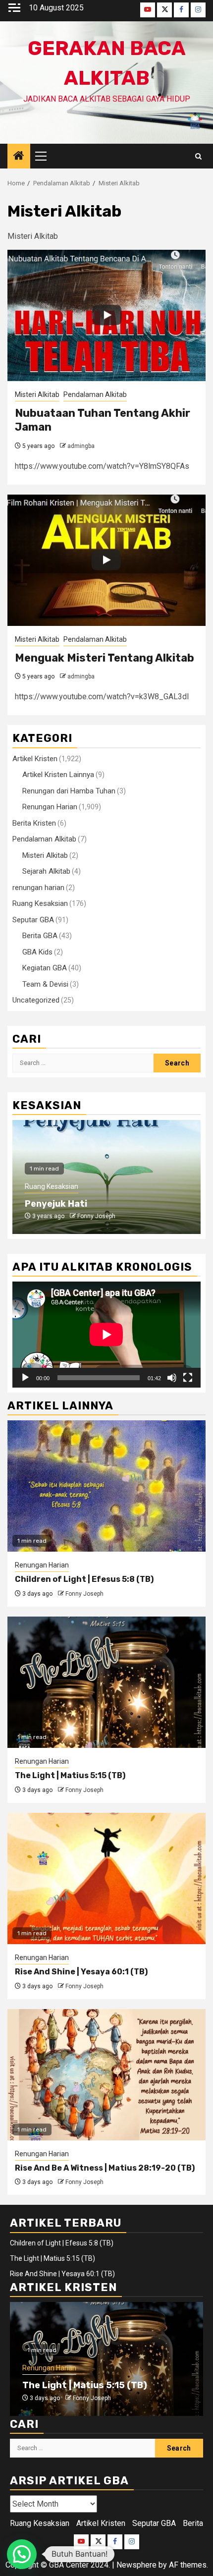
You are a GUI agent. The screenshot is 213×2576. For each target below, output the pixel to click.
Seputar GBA (33, 920)
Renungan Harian (50, 807)
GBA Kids (37, 952)
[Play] (25, 1378)
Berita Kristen (34, 823)
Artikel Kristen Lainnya (58, 775)
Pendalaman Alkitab (95, 394)
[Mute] (172, 1378)
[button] (22, 2554)
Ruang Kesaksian (40, 903)
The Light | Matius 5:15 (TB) (70, 1775)
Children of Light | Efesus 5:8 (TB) (84, 1579)
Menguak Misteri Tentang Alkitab (105, 658)
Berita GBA (40, 936)
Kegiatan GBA (45, 968)
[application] (106, 1335)
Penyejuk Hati (56, 1204)
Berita (193, 2523)
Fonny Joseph (96, 1216)
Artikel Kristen (35, 759)
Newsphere (136, 2565)
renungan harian (38, 888)
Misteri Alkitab (37, 394)
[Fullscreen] (188, 1378)
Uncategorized (36, 1000)
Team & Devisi (45, 984)
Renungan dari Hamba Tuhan (69, 791)
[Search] (198, 156)
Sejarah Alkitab (46, 871)
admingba (81, 446)
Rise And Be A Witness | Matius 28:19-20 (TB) (105, 2168)
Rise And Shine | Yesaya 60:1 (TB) (81, 1972)
